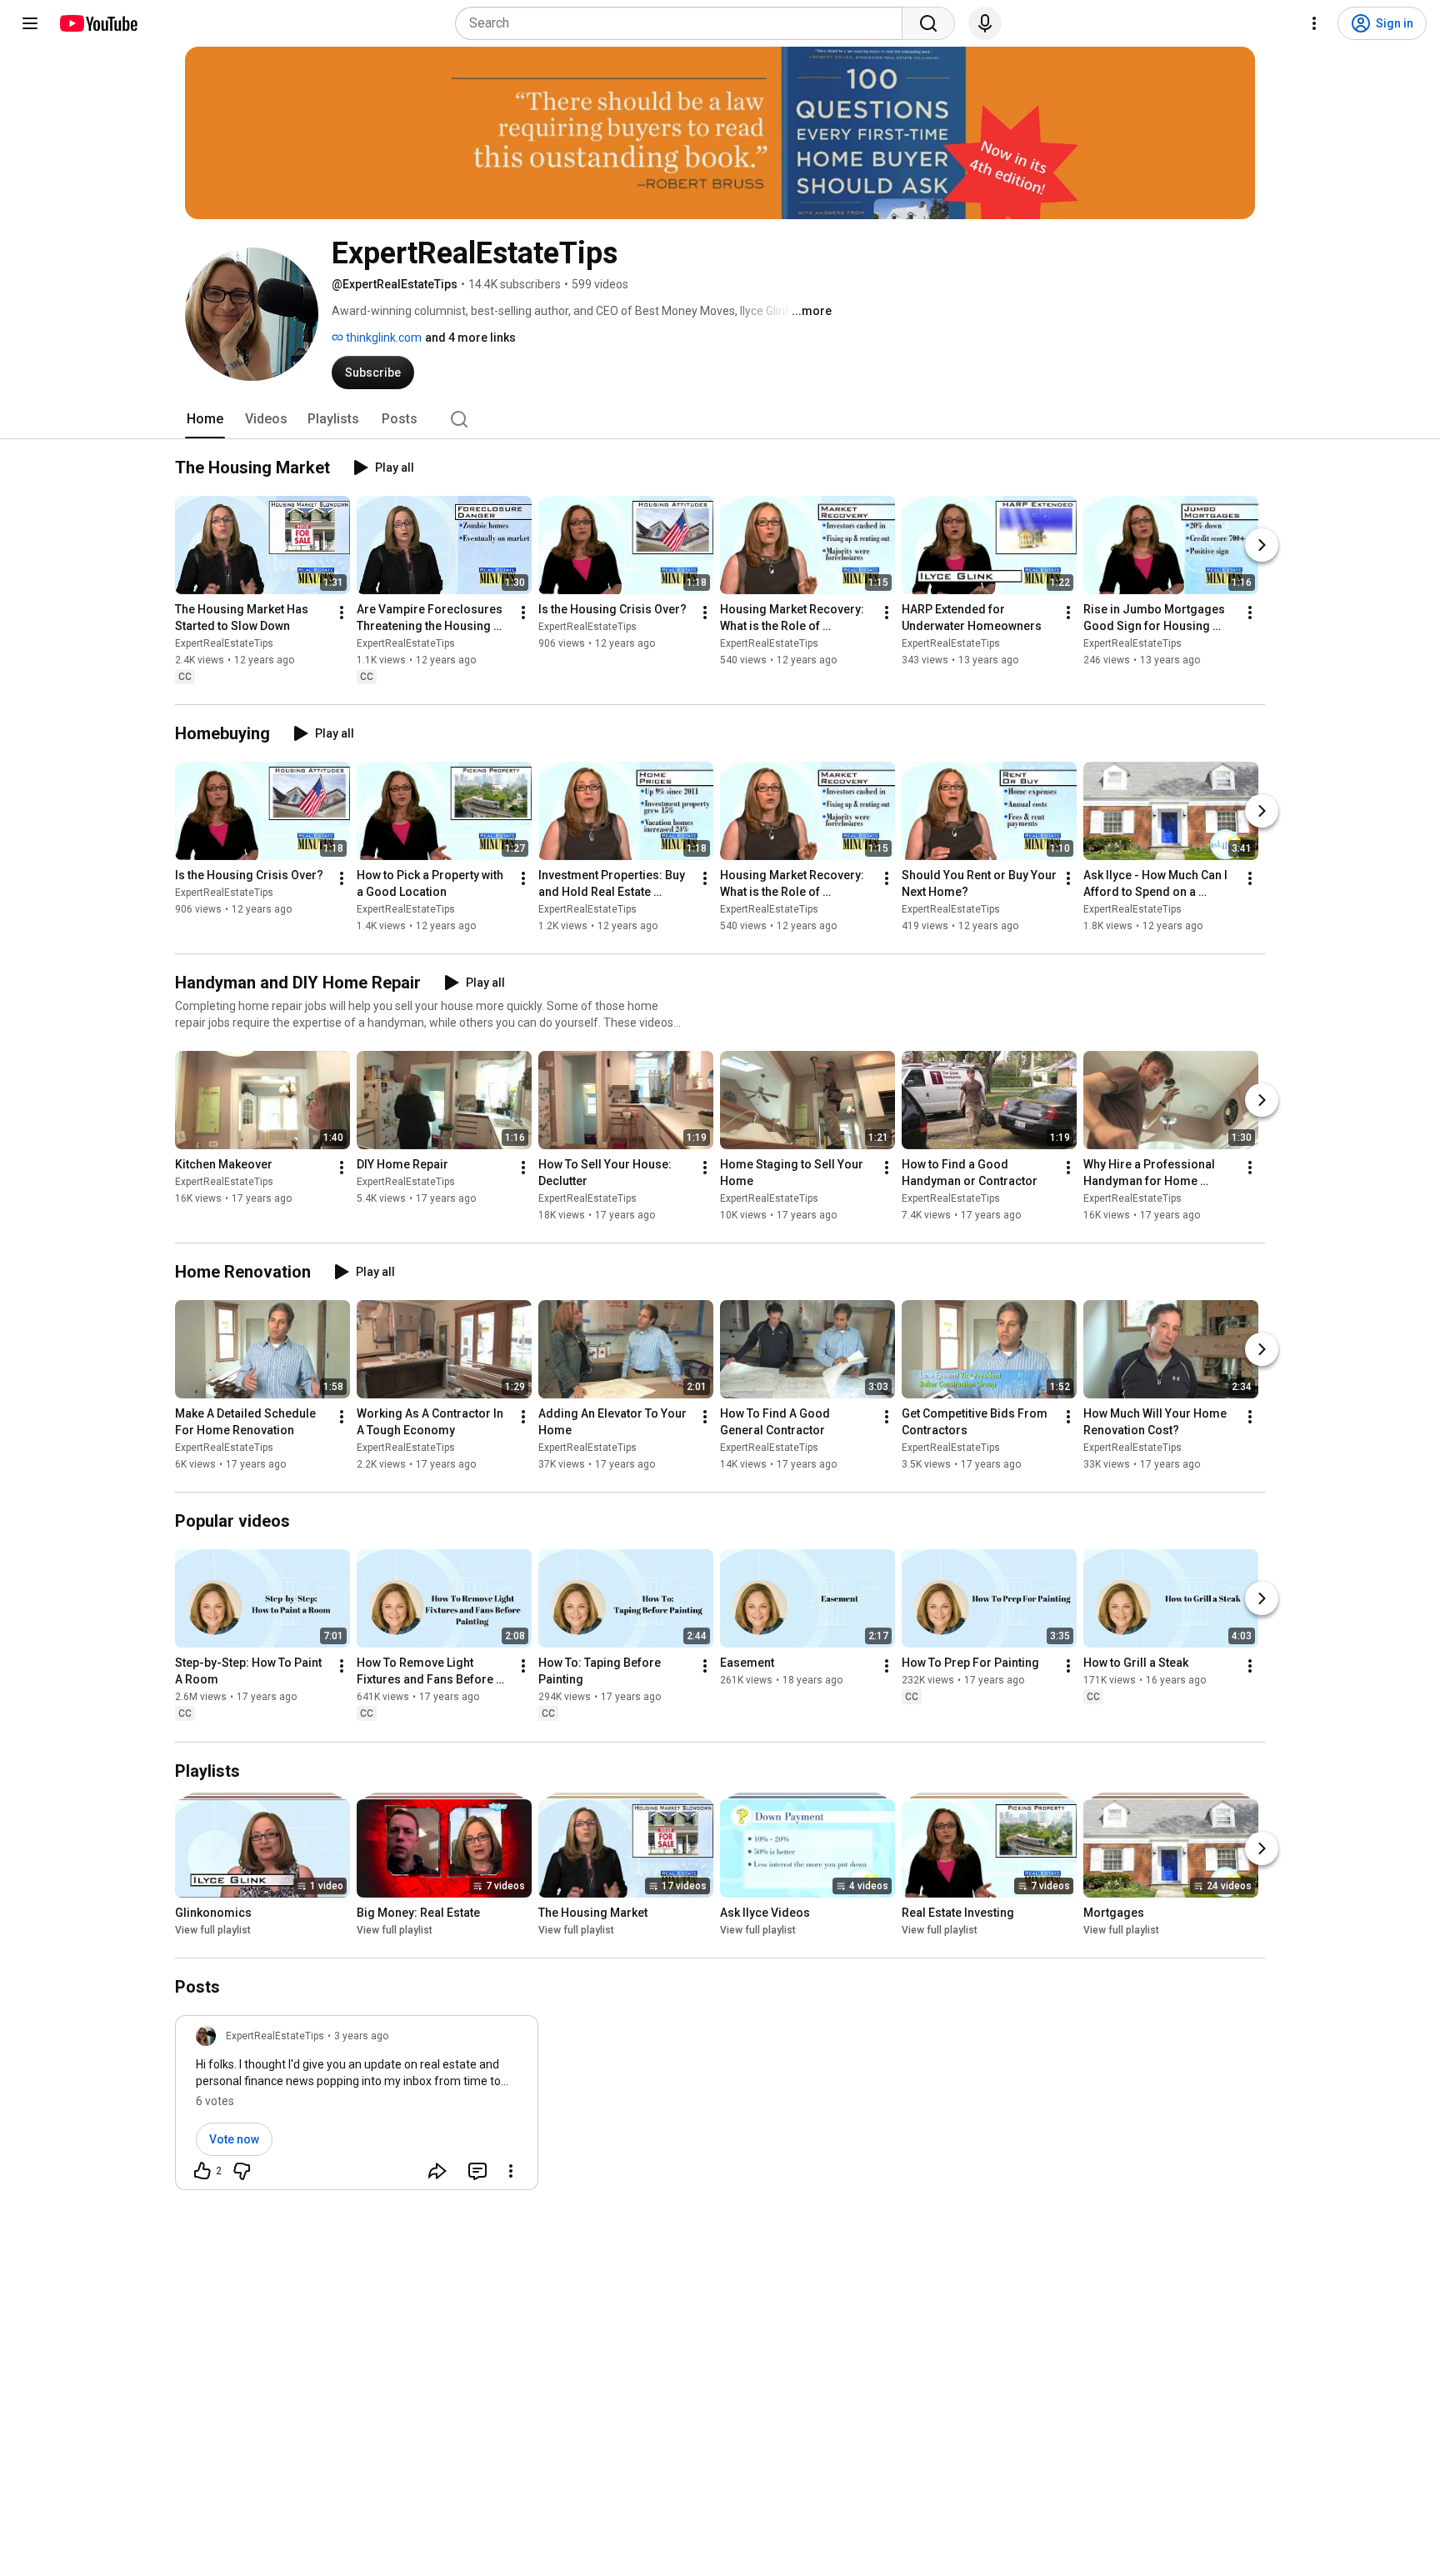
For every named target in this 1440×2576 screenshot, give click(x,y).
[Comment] (477, 2171)
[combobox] (684, 23)
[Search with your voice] (985, 23)
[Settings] (1314, 23)
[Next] (1262, 545)
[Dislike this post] (242, 2171)
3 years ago (361, 2036)
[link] (357, 2108)
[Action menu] (511, 2171)
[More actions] (342, 613)
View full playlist (213, 1930)
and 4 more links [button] (470, 338)
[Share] (437, 2171)
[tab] (205, 419)
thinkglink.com (382, 338)
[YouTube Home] (98, 23)
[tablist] (720, 419)
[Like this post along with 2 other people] (202, 2171)
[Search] (928, 23)
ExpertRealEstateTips (224, 643)
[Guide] (30, 23)
